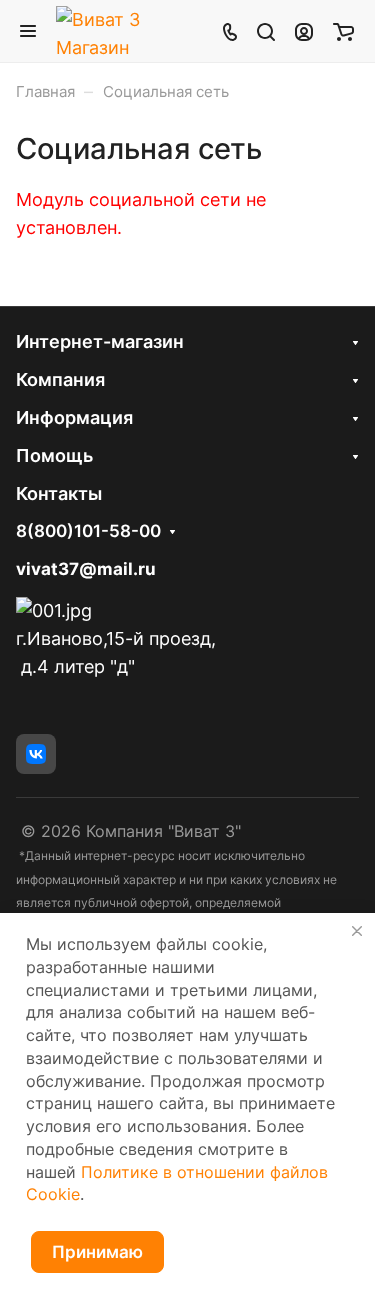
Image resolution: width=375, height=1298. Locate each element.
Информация (74, 417)
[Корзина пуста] (343, 31)
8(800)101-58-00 (88, 531)
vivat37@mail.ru (86, 569)
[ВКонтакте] (36, 754)
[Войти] (304, 31)
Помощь (54, 455)
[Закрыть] (357, 931)
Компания (60, 379)
